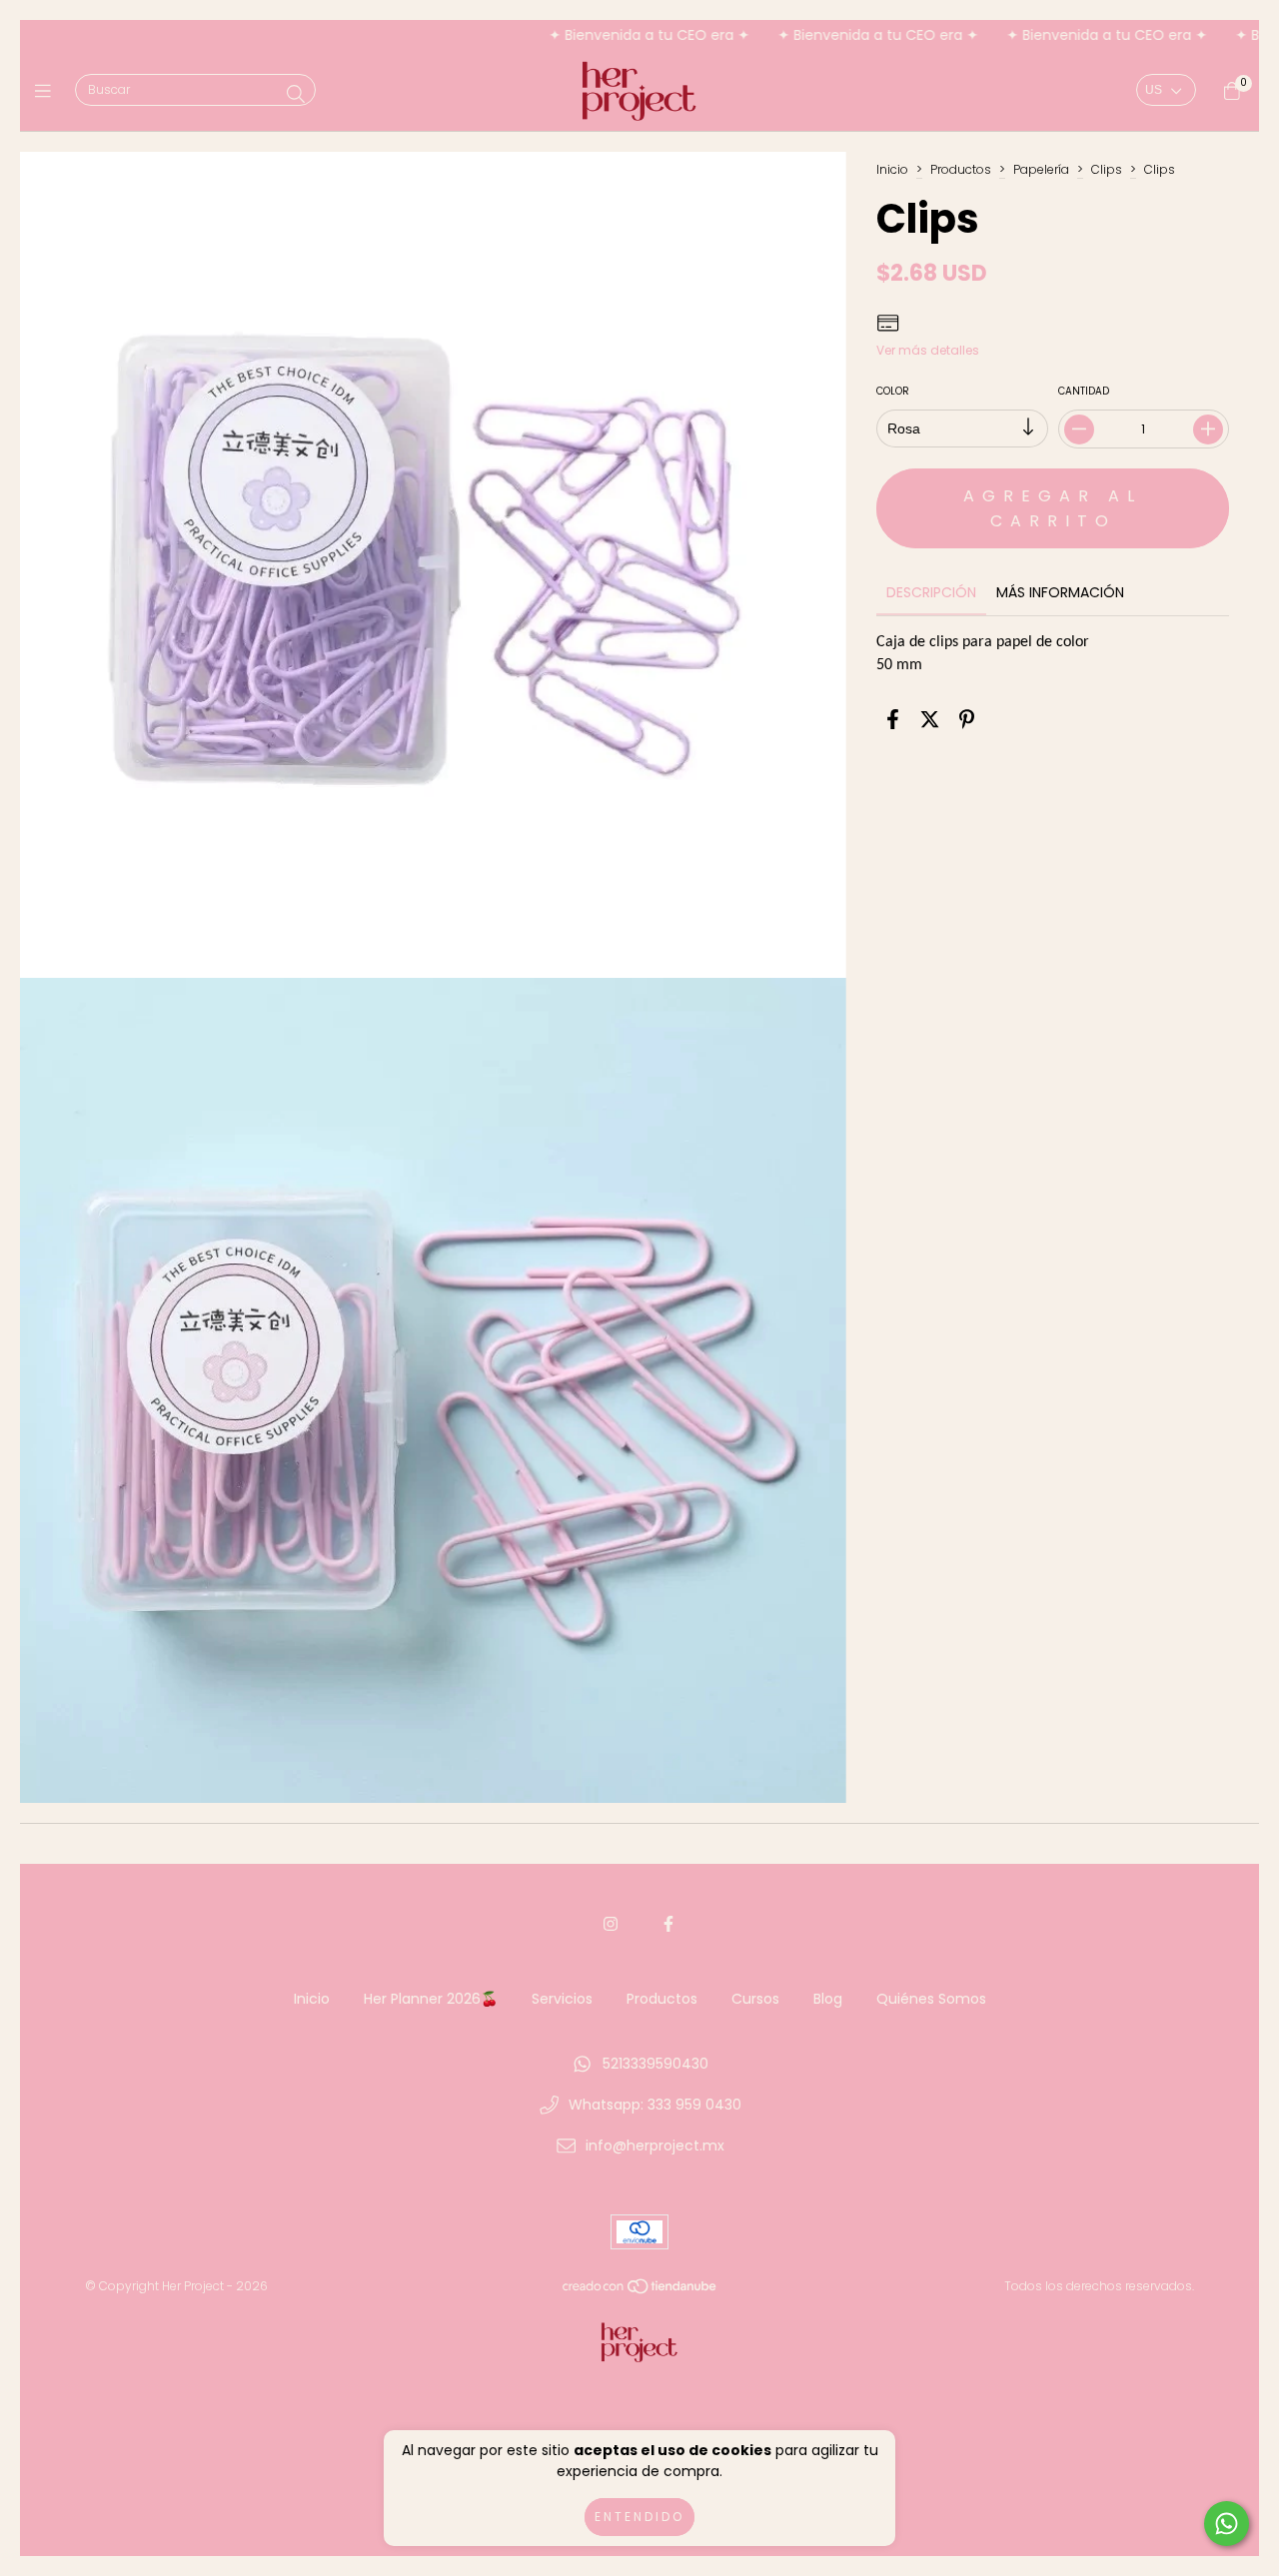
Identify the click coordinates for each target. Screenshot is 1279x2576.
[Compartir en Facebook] (893, 719)
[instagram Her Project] (611, 1924)
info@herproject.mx (655, 2146)
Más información (1060, 592)
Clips (1107, 169)
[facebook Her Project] (668, 1924)
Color (893, 391)
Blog (828, 1999)
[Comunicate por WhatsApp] (1227, 2524)
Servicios (562, 1999)
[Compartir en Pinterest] (967, 719)
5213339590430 (655, 2064)
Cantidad (1083, 391)
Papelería (1041, 169)
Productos (961, 169)
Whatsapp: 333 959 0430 (655, 2105)
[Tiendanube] (640, 2291)
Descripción (931, 592)
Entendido (639, 2517)
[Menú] (47, 91)
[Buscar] (296, 94)
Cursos (755, 1999)
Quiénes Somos (931, 1999)
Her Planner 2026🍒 (431, 1999)
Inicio (892, 169)
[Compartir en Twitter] (930, 719)
